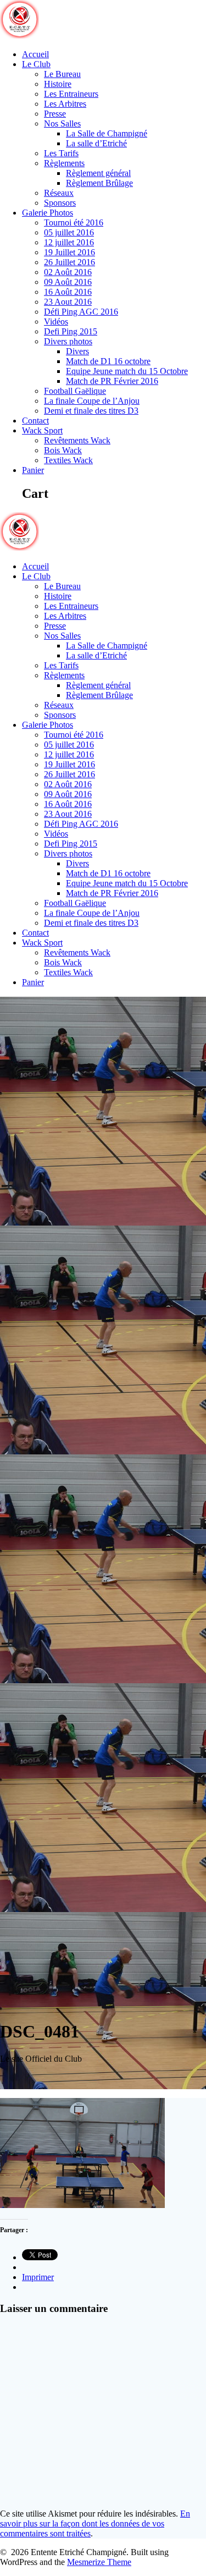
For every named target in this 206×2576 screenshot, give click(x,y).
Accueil (35, 54)
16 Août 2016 (68, 292)
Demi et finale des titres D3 (91, 411)
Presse (55, 114)
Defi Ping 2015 (71, 331)
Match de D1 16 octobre (108, 361)
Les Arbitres (65, 104)
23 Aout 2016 (68, 302)
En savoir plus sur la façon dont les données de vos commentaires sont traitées (95, 2523)
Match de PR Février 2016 (112, 381)
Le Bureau (62, 74)
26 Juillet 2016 (69, 262)
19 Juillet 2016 (69, 252)
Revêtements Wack (77, 440)
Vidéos (56, 322)
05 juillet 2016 (69, 232)
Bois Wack (63, 450)
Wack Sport (42, 430)
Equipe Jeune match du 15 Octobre (127, 371)
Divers (77, 351)
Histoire (58, 84)
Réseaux (59, 193)
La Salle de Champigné (107, 133)
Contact (35, 421)
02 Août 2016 (68, 272)
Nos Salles (62, 123)
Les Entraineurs (71, 94)
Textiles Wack (68, 460)
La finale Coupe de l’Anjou (92, 401)
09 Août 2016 (68, 282)
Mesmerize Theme (99, 2562)
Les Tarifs (61, 153)
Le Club (36, 64)
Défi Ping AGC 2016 (81, 312)
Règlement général (98, 173)
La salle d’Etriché (96, 143)
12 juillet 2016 (69, 242)
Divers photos (68, 341)
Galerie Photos (48, 213)
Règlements (64, 163)
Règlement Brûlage (99, 183)
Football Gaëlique (75, 391)
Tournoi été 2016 (74, 223)
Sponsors (60, 203)
